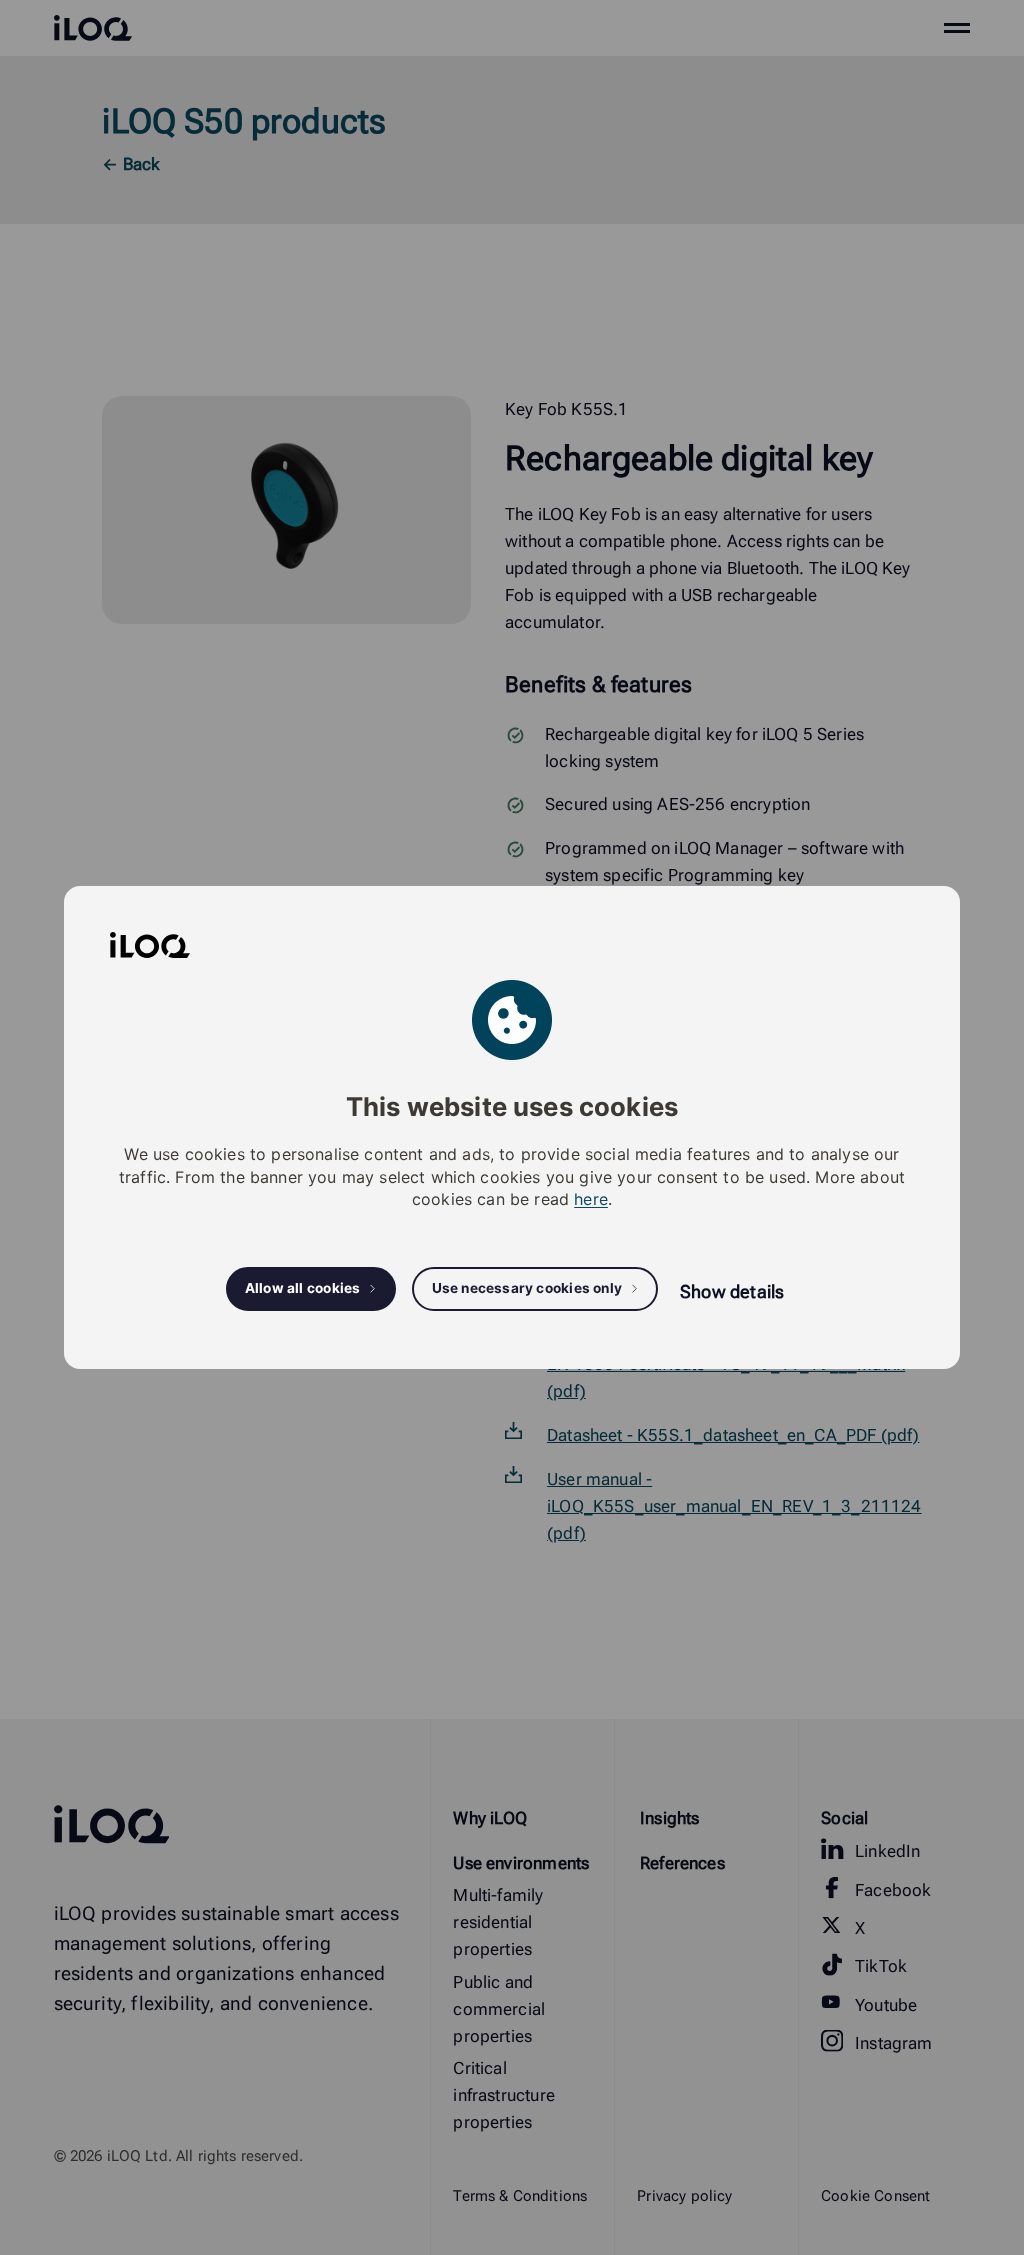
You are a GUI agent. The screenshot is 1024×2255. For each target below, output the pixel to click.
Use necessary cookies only (527, 1288)
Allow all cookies (303, 1288)
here (591, 1199)
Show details (732, 1291)
